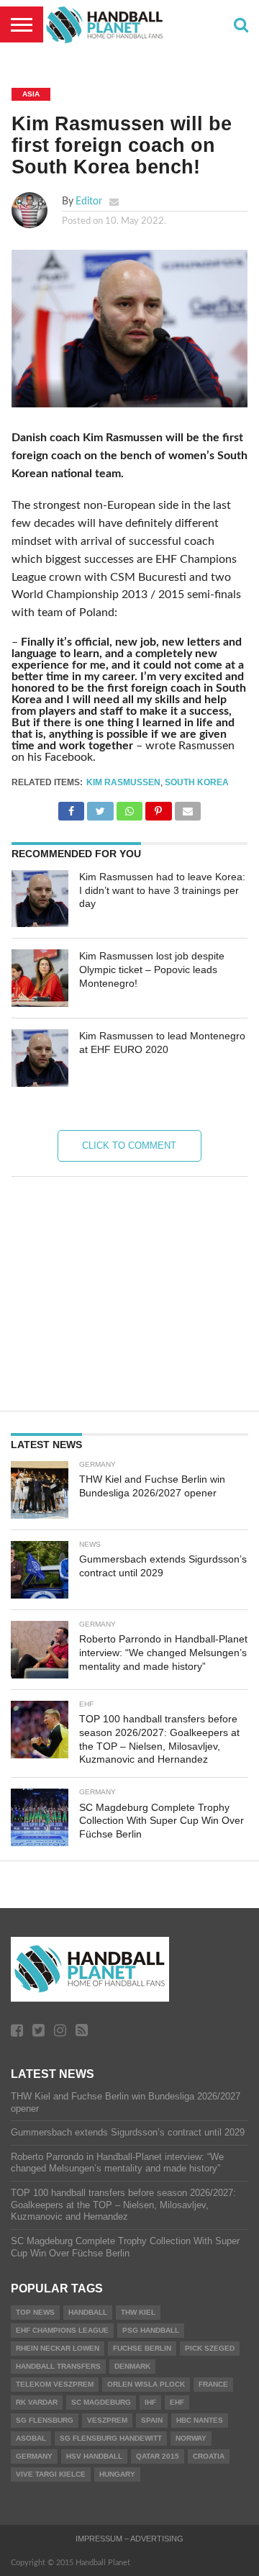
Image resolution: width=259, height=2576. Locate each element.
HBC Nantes (200, 2420)
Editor (89, 201)
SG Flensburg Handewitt (111, 2438)
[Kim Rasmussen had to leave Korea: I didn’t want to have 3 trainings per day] (40, 899)
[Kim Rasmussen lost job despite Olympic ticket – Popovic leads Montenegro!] (40, 978)
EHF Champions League (62, 2330)
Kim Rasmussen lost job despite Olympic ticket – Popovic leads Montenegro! (152, 969)
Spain (152, 2420)
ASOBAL (31, 2438)
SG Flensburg (45, 2420)
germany (34, 2456)
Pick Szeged (210, 2348)
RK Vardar (37, 2402)
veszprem (107, 2420)
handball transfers (58, 2366)
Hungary (117, 2474)
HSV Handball (94, 2456)
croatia (209, 2456)
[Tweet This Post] (100, 808)
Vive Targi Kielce (51, 2474)
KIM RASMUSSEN (123, 782)
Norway (191, 2438)
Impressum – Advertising (129, 2539)
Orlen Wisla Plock (146, 2384)
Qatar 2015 (158, 2456)
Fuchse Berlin (142, 2348)
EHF (177, 2402)
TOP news (35, 2312)
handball (88, 2312)
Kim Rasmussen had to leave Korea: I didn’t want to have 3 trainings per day (162, 890)
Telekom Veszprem (55, 2384)
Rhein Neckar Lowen (58, 2348)
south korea (197, 782)
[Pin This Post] (158, 808)
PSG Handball (151, 2330)
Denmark (132, 2366)
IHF (150, 2402)
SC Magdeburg (101, 2402)
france (213, 2384)
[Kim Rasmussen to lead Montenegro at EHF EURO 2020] (40, 1058)
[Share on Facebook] (71, 808)
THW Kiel (138, 2312)
